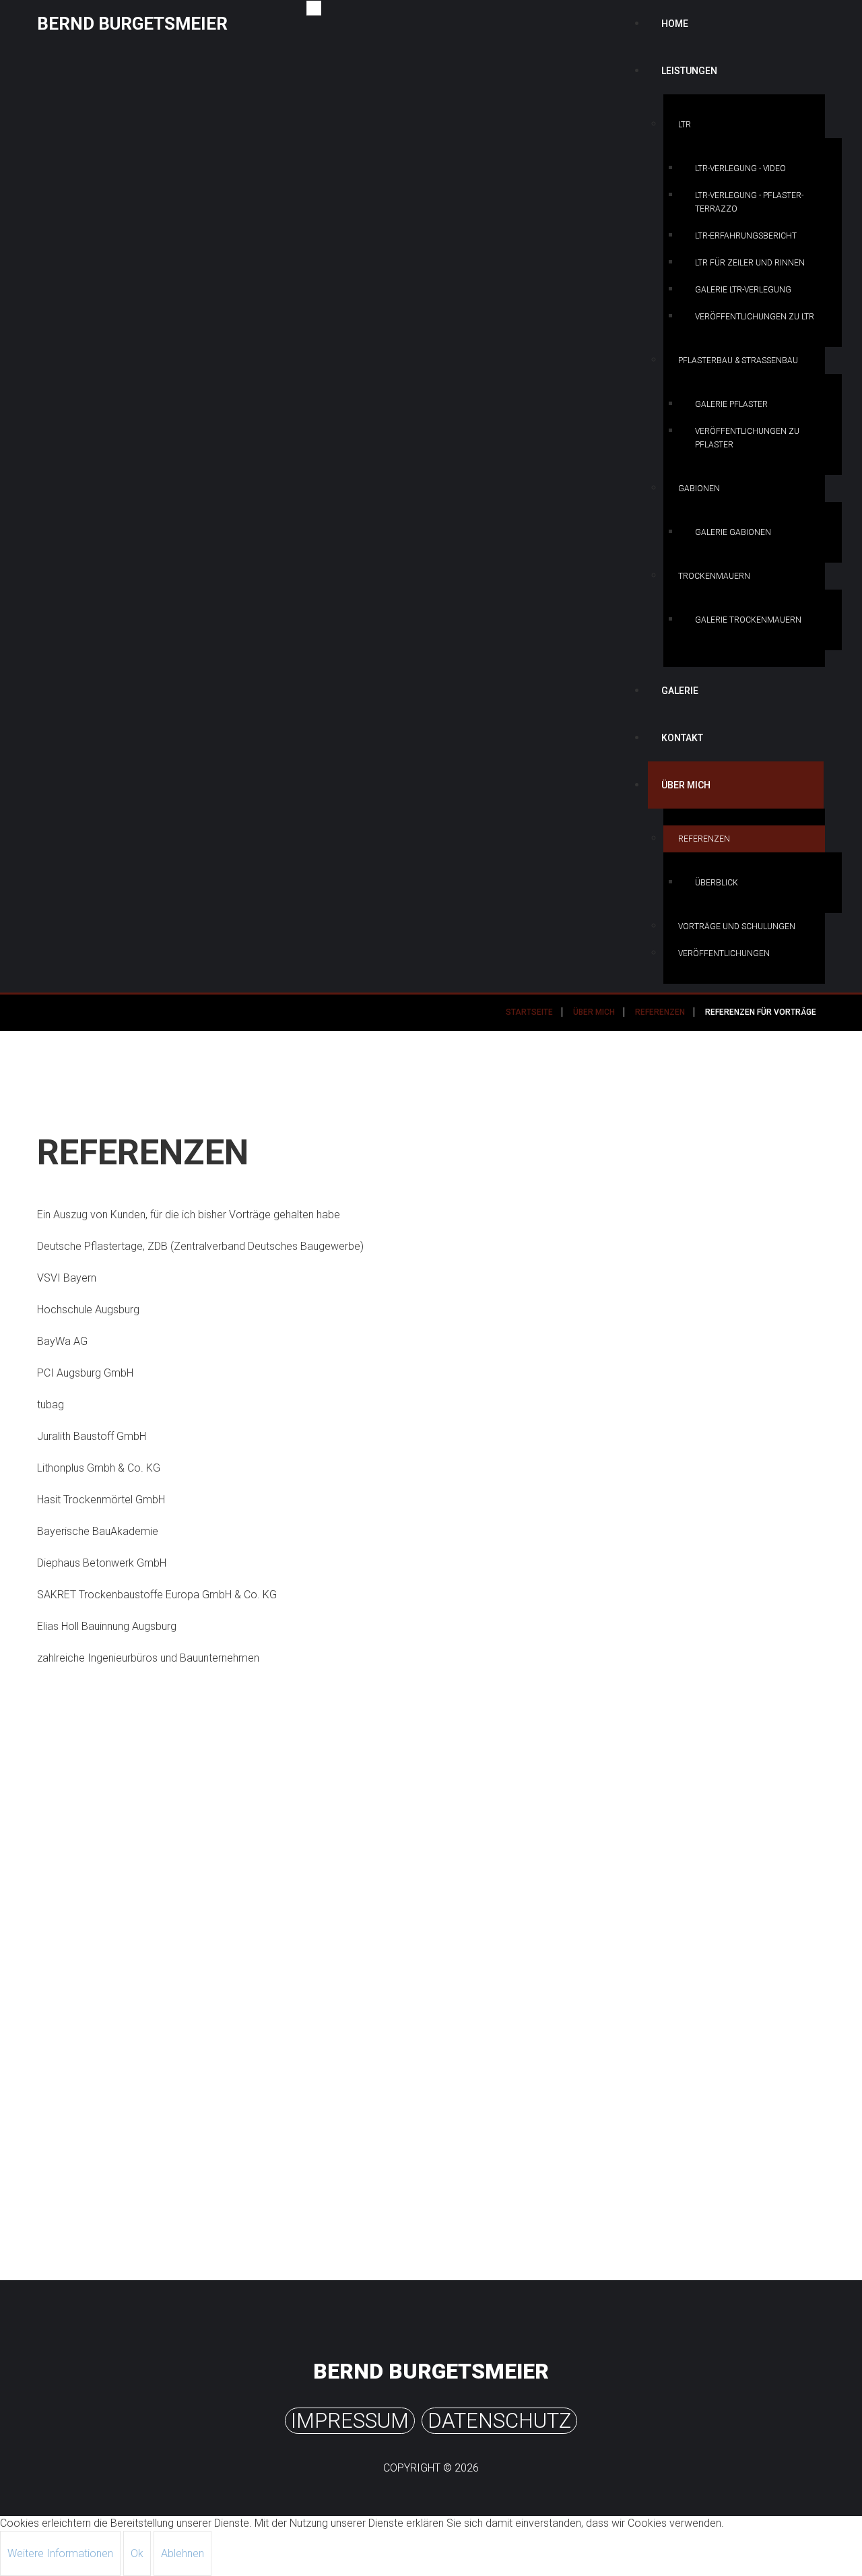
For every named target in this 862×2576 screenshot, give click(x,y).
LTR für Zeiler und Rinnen (750, 263)
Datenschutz (499, 2421)
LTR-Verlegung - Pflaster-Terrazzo (749, 202)
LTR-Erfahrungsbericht (746, 236)
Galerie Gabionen (733, 532)
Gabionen (699, 489)
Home (675, 24)
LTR (685, 125)
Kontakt (682, 738)
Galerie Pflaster (731, 404)
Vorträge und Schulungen (737, 926)
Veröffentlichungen (724, 953)
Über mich (686, 785)
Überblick (717, 883)
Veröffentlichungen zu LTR (755, 317)
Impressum (350, 2421)
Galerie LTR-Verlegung (743, 290)
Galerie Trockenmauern (748, 620)
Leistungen (689, 71)
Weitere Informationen (60, 2553)
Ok (137, 2553)
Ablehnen (183, 2553)
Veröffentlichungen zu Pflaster (747, 438)
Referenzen (704, 839)
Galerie (680, 691)
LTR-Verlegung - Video (740, 168)
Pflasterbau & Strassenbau (738, 360)
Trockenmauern (714, 576)
